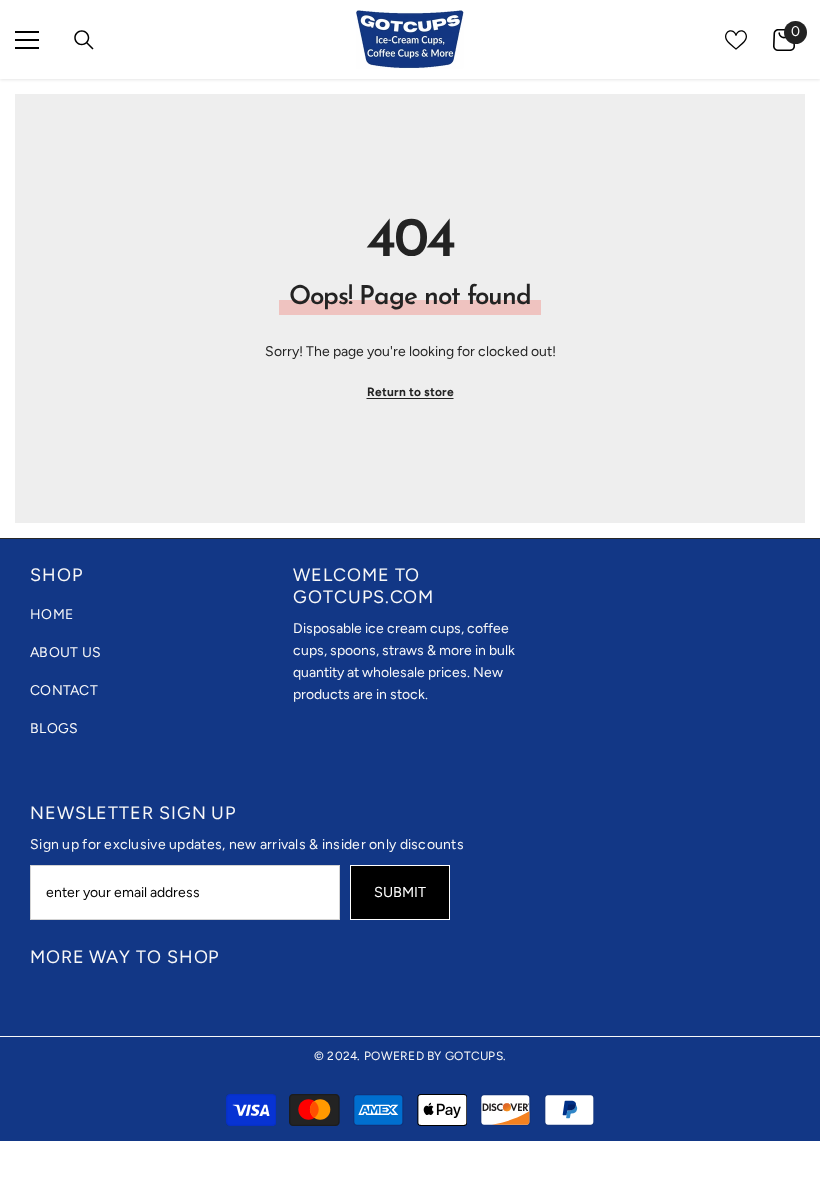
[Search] (84, 40)
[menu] (27, 40)
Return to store (410, 392)
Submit (400, 892)
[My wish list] (736, 40)
